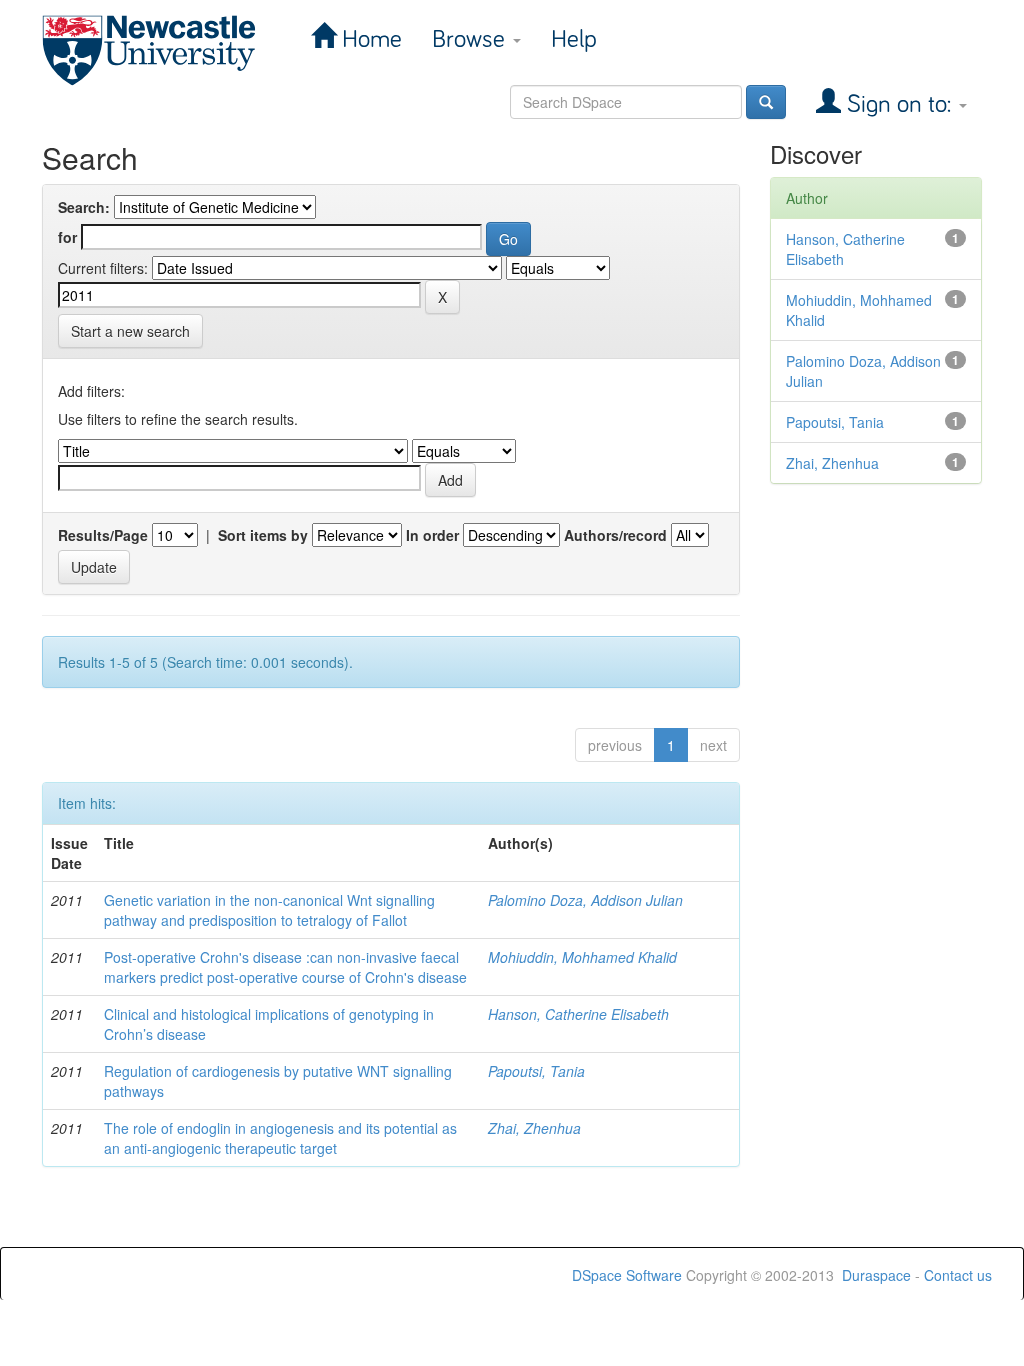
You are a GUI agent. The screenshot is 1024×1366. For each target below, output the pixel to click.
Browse (471, 39)
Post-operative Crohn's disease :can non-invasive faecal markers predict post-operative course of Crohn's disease (285, 967)
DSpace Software (627, 1275)
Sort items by (263, 535)
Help (574, 39)
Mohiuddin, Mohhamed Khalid (582, 957)
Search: (84, 207)
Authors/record (615, 535)
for (67, 237)
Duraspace (876, 1275)
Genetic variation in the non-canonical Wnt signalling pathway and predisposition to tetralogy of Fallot (269, 910)
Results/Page (103, 535)
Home (369, 39)
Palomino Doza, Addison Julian (585, 900)
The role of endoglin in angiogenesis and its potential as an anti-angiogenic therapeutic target (280, 1138)
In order (432, 535)
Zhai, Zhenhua (534, 1128)
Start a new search (130, 331)
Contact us (958, 1275)
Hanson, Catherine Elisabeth (578, 1014)
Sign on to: (899, 104)
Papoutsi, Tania (536, 1071)
